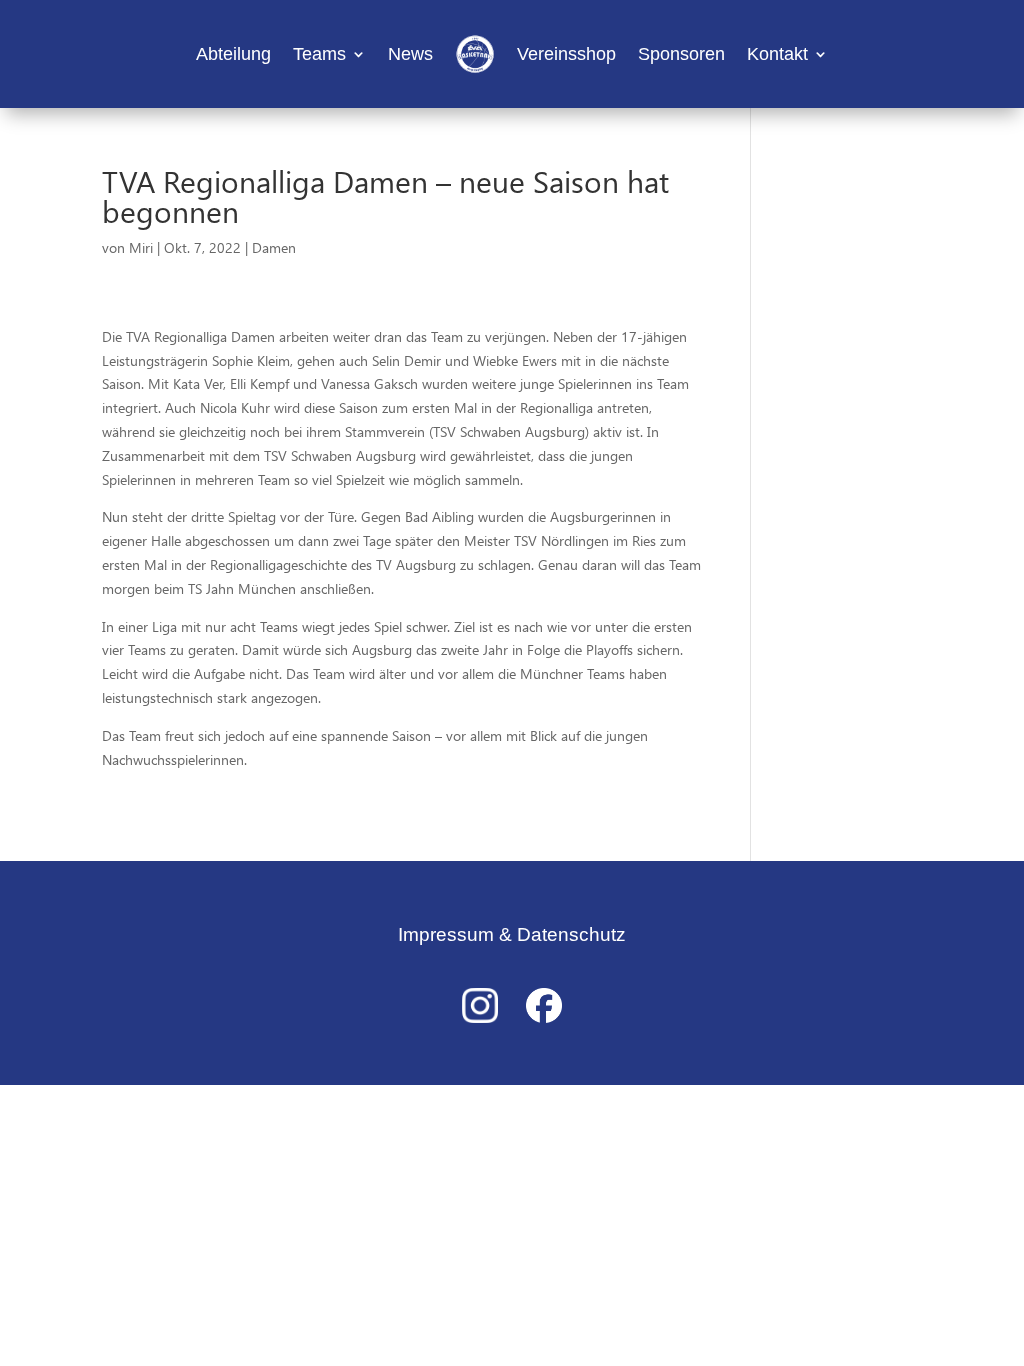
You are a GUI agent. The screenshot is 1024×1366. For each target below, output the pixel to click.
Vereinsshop (566, 54)
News (410, 54)
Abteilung (233, 54)
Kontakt (777, 54)
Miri (141, 247)
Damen (274, 247)
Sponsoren (681, 54)
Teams (319, 54)
